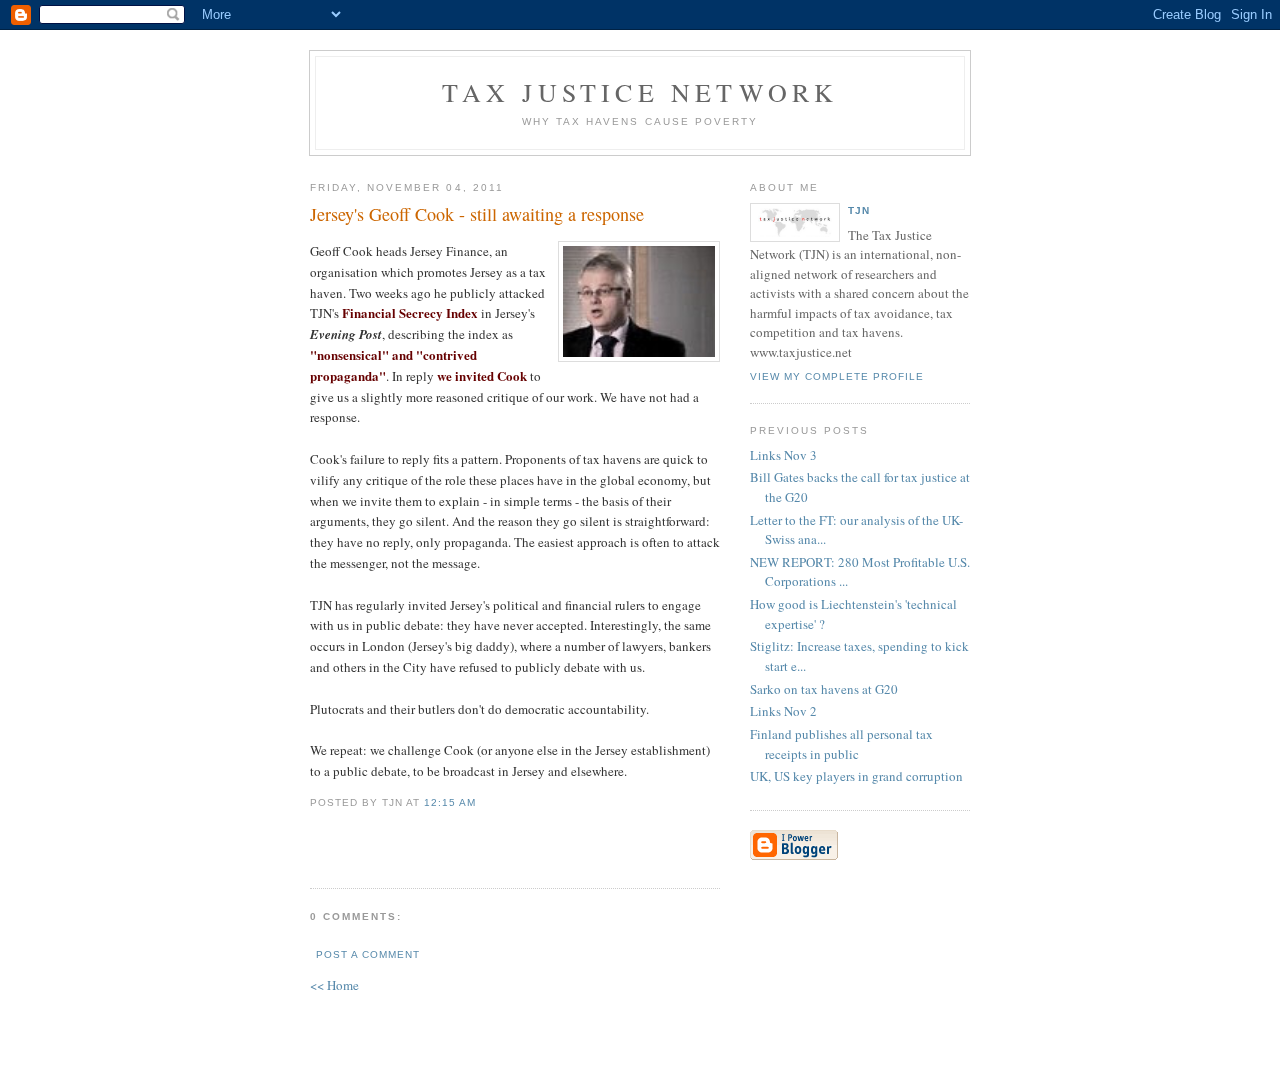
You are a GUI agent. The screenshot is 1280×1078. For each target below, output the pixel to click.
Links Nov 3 (783, 455)
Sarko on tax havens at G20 (824, 689)
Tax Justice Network (640, 92)
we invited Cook (482, 375)
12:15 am (450, 802)
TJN (859, 210)
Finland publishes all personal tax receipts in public (841, 744)
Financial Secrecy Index (410, 312)
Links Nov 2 (783, 711)
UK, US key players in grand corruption (856, 776)
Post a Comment (368, 954)
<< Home (334, 985)
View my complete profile (837, 376)
